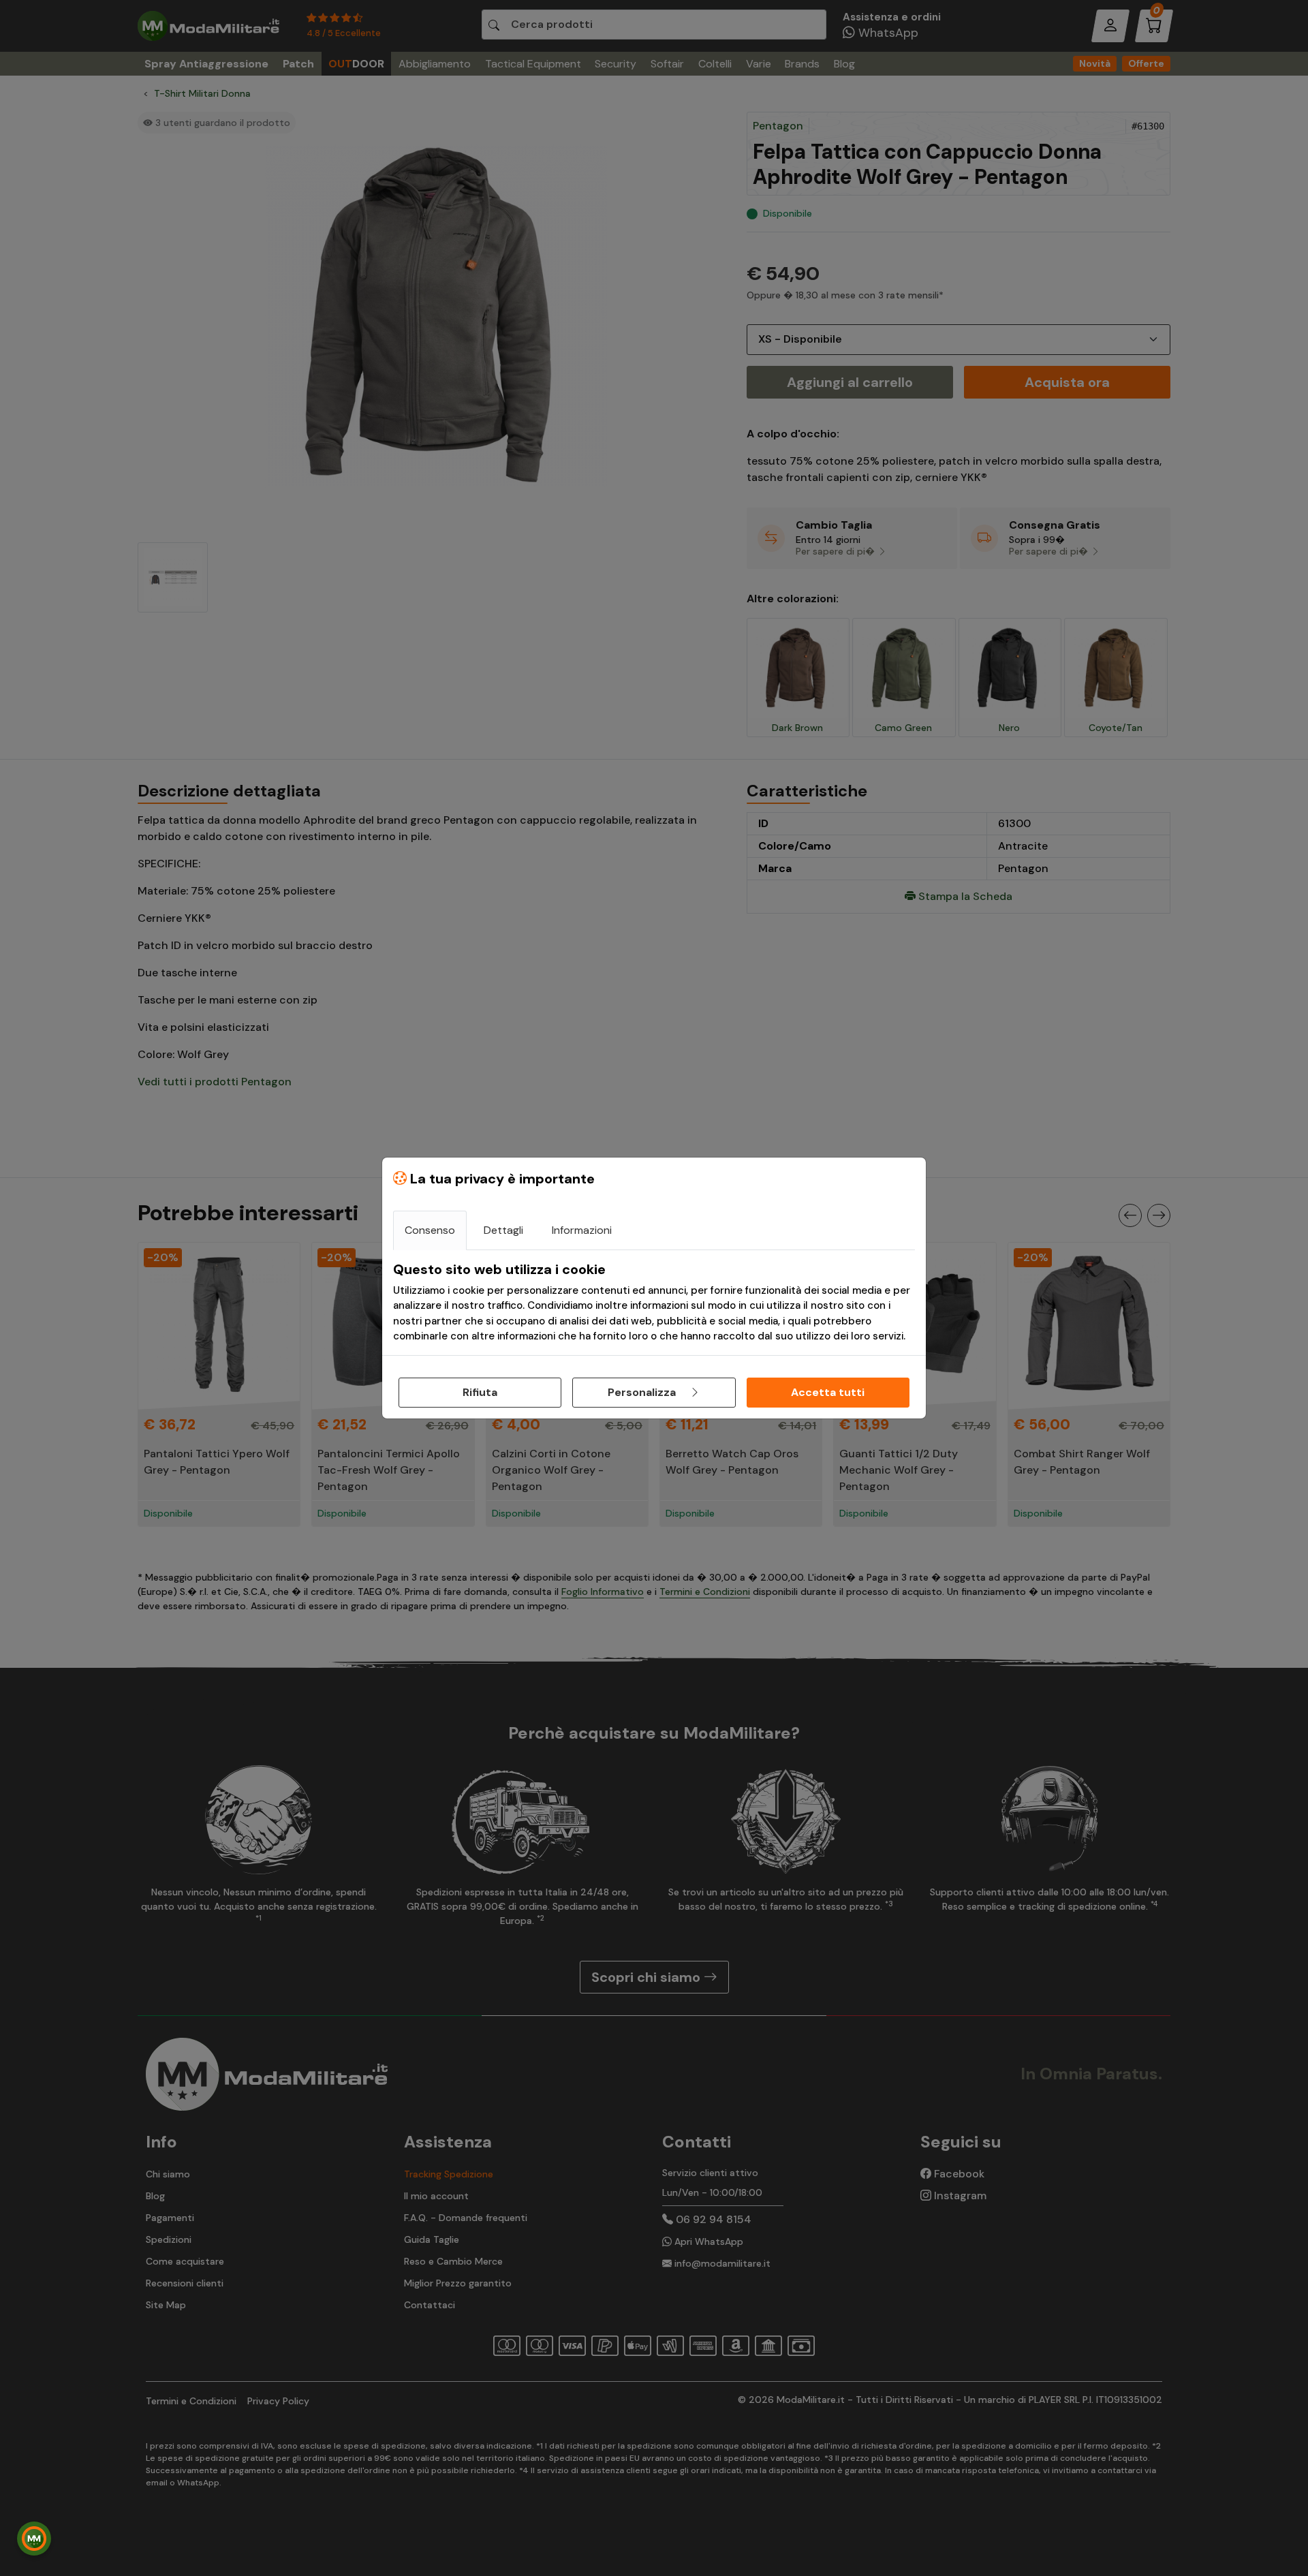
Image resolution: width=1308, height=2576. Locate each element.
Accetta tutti (828, 1392)
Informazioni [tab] (582, 1230)
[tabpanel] (654, 1303)
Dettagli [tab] (503, 1230)
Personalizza (643, 1392)
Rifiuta (480, 1392)
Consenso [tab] (430, 1230)
